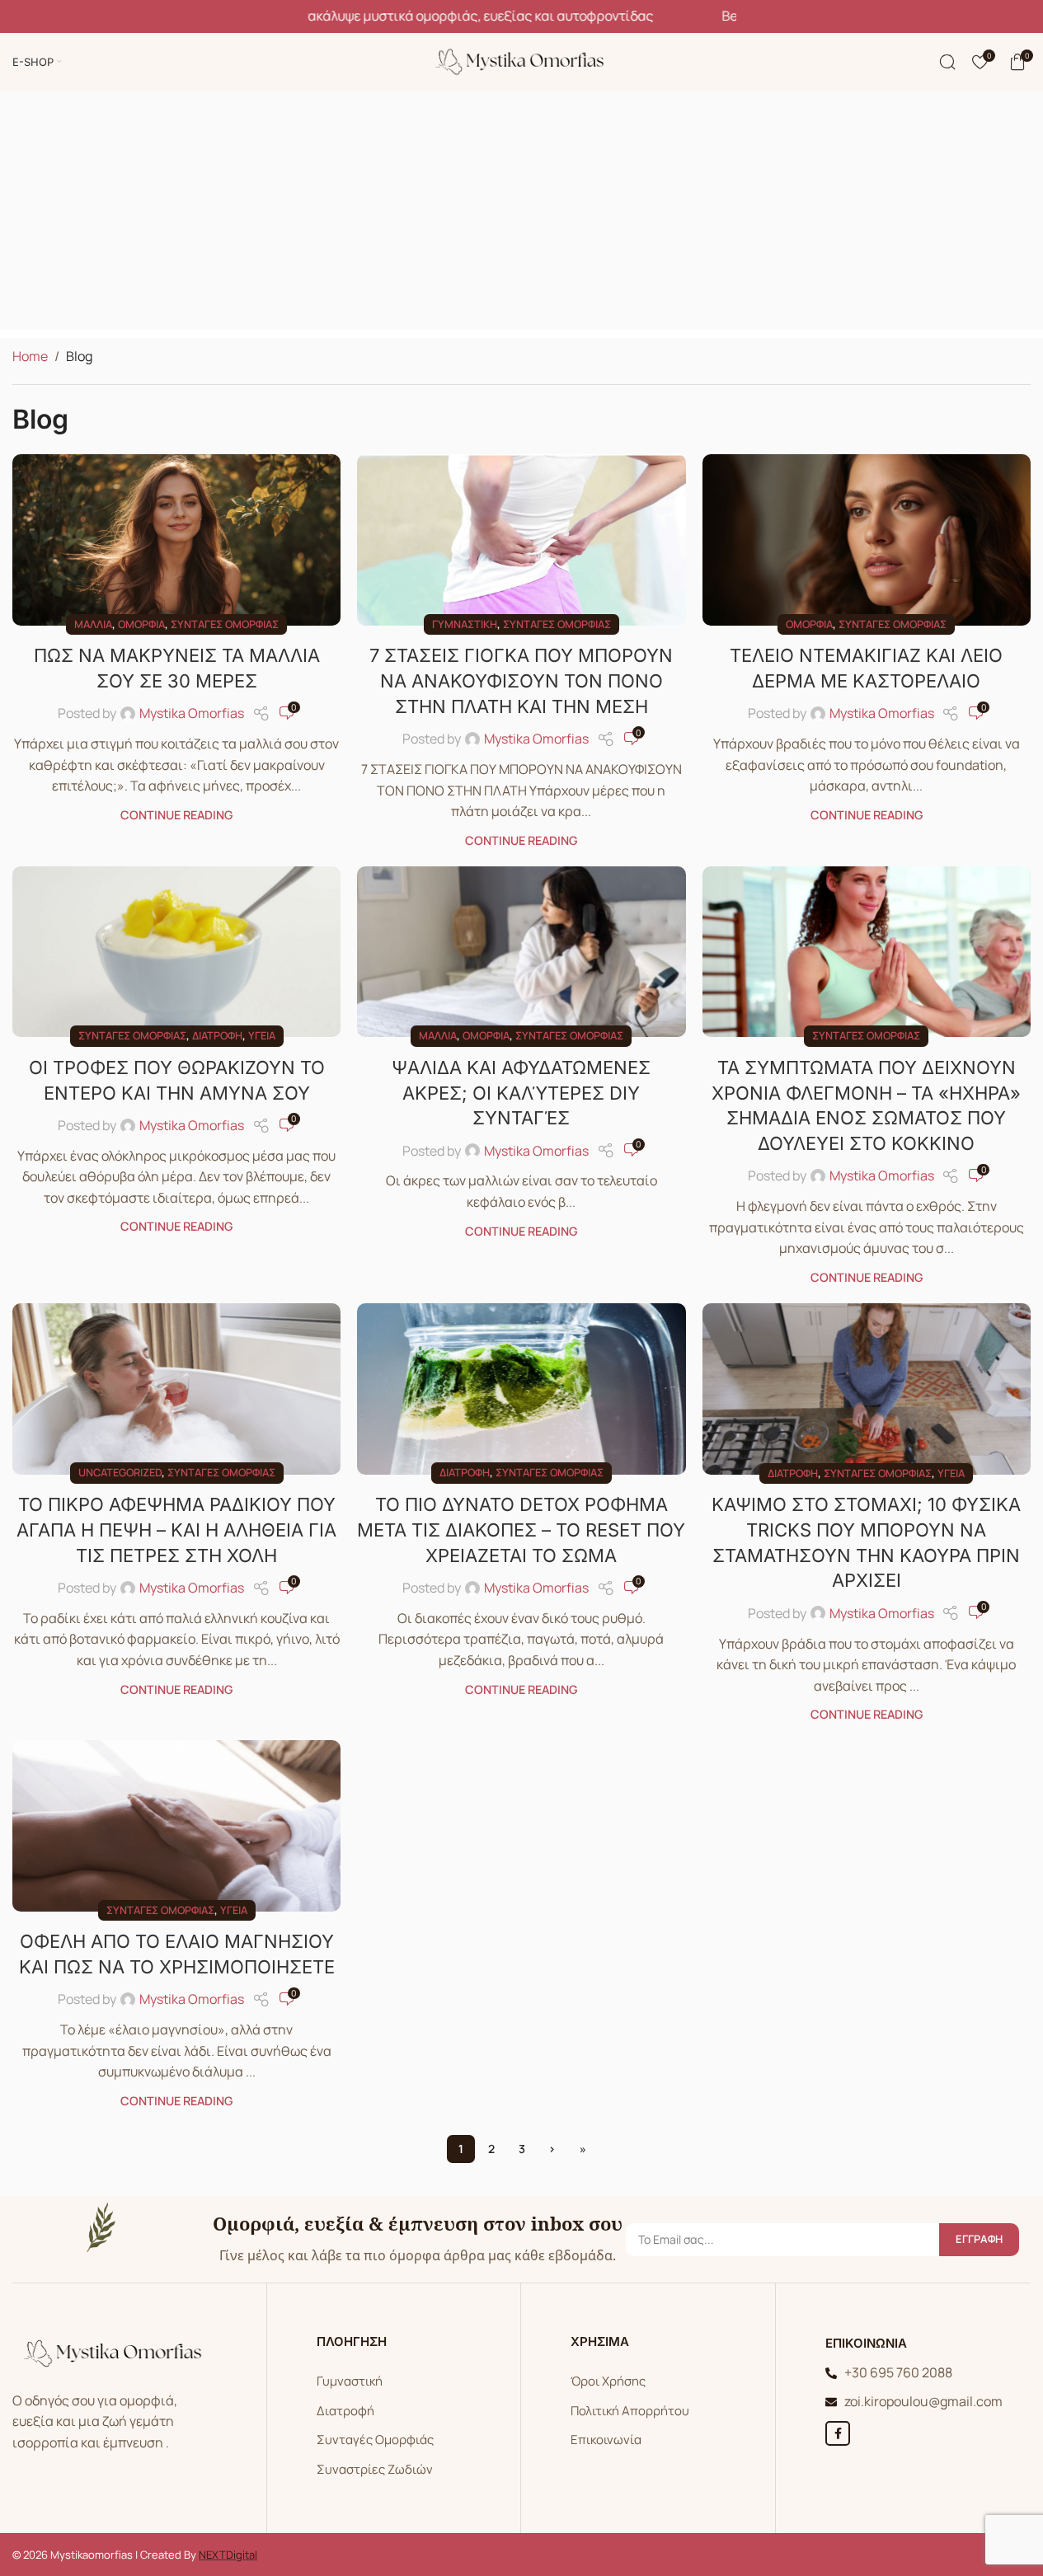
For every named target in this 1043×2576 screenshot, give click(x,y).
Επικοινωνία (606, 2440)
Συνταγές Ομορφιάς (375, 2440)
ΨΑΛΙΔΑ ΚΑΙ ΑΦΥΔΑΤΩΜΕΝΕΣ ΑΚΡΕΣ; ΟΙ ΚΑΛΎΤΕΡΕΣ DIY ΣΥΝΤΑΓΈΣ (521, 1093)
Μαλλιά (93, 624)
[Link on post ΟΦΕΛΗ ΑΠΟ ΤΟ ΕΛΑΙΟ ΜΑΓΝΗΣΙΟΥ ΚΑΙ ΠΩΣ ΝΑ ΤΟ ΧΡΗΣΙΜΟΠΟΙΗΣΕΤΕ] (176, 1825)
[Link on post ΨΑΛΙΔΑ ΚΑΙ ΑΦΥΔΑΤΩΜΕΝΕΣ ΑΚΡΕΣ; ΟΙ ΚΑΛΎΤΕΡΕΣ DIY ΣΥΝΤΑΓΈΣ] (521, 952)
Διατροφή (217, 1035)
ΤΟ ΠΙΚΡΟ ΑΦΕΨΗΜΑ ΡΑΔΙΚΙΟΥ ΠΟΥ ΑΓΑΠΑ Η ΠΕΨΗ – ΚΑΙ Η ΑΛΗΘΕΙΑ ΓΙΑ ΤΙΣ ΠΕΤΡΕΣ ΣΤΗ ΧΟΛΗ (176, 1530)
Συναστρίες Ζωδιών (375, 2469)
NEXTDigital (228, 2555)
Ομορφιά (141, 624)
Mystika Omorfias (192, 713)
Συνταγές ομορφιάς (225, 624)
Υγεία (262, 1035)
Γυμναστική (465, 624)
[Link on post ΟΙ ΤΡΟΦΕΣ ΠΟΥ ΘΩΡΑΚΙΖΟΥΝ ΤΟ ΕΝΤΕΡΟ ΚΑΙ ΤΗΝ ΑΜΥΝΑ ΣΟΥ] (176, 952)
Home (30, 356)
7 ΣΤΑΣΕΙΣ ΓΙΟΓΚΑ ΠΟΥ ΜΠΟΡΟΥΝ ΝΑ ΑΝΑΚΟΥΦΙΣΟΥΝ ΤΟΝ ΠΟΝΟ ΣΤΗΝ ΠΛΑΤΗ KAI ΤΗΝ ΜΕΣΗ (521, 681)
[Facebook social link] (838, 2433)
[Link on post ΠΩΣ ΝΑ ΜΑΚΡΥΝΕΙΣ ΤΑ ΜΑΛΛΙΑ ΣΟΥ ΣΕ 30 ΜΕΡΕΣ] (176, 540)
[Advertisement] (522, 214)
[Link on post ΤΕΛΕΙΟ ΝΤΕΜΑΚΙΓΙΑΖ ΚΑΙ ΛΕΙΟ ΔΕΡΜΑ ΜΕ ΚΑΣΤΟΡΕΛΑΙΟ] (867, 540)
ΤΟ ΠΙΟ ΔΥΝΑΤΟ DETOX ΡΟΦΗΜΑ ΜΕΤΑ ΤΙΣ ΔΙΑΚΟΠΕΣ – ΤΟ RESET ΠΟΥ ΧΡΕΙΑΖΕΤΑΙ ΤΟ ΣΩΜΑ (521, 1530)
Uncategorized (120, 1472)
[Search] (947, 62)
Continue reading (176, 815)
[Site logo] (522, 60)
